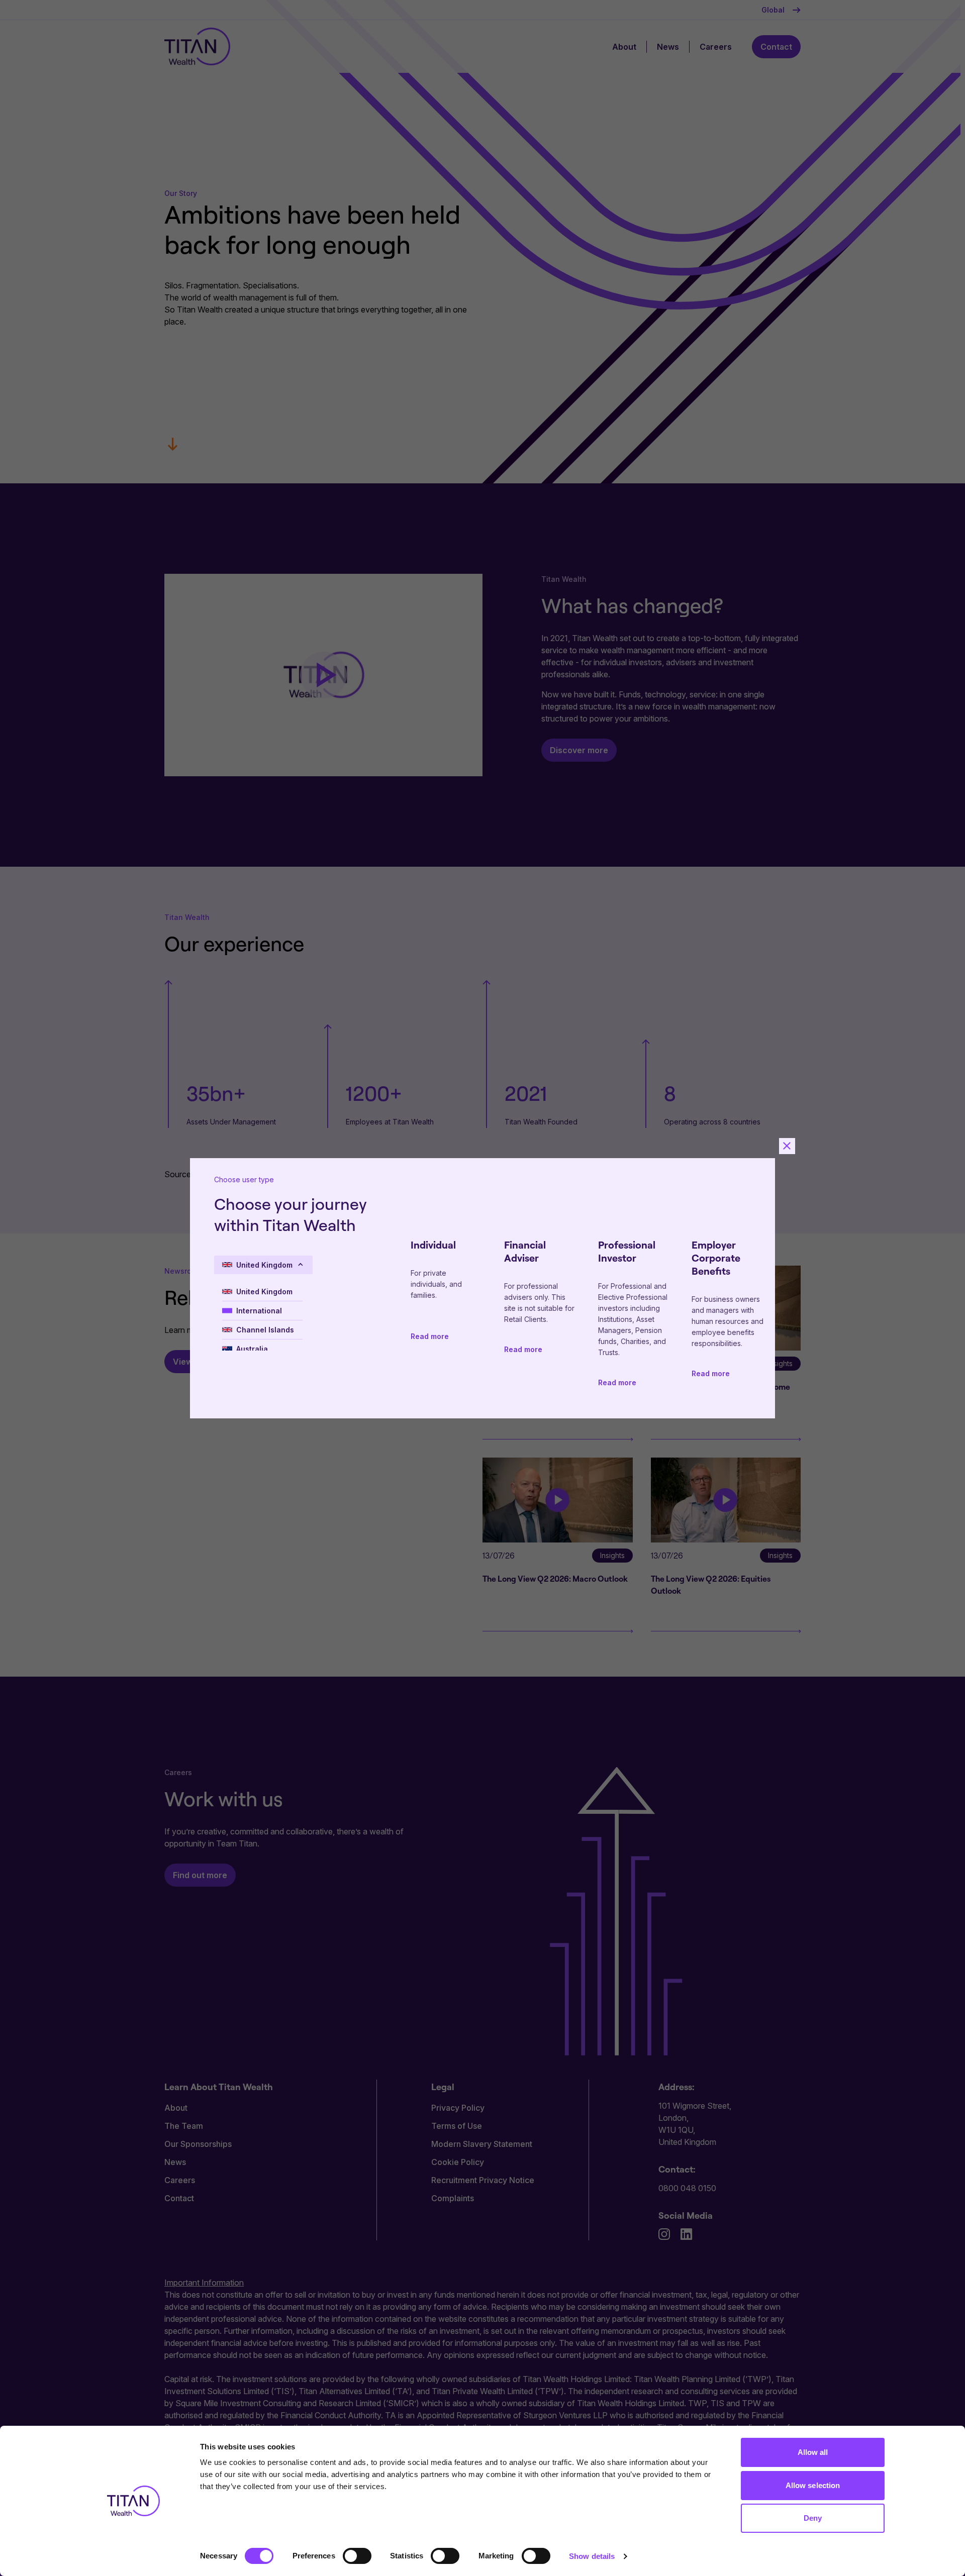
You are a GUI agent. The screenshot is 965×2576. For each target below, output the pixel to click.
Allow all (813, 2452)
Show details (592, 2556)
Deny (813, 2518)
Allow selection (813, 2485)
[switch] (357, 2556)
